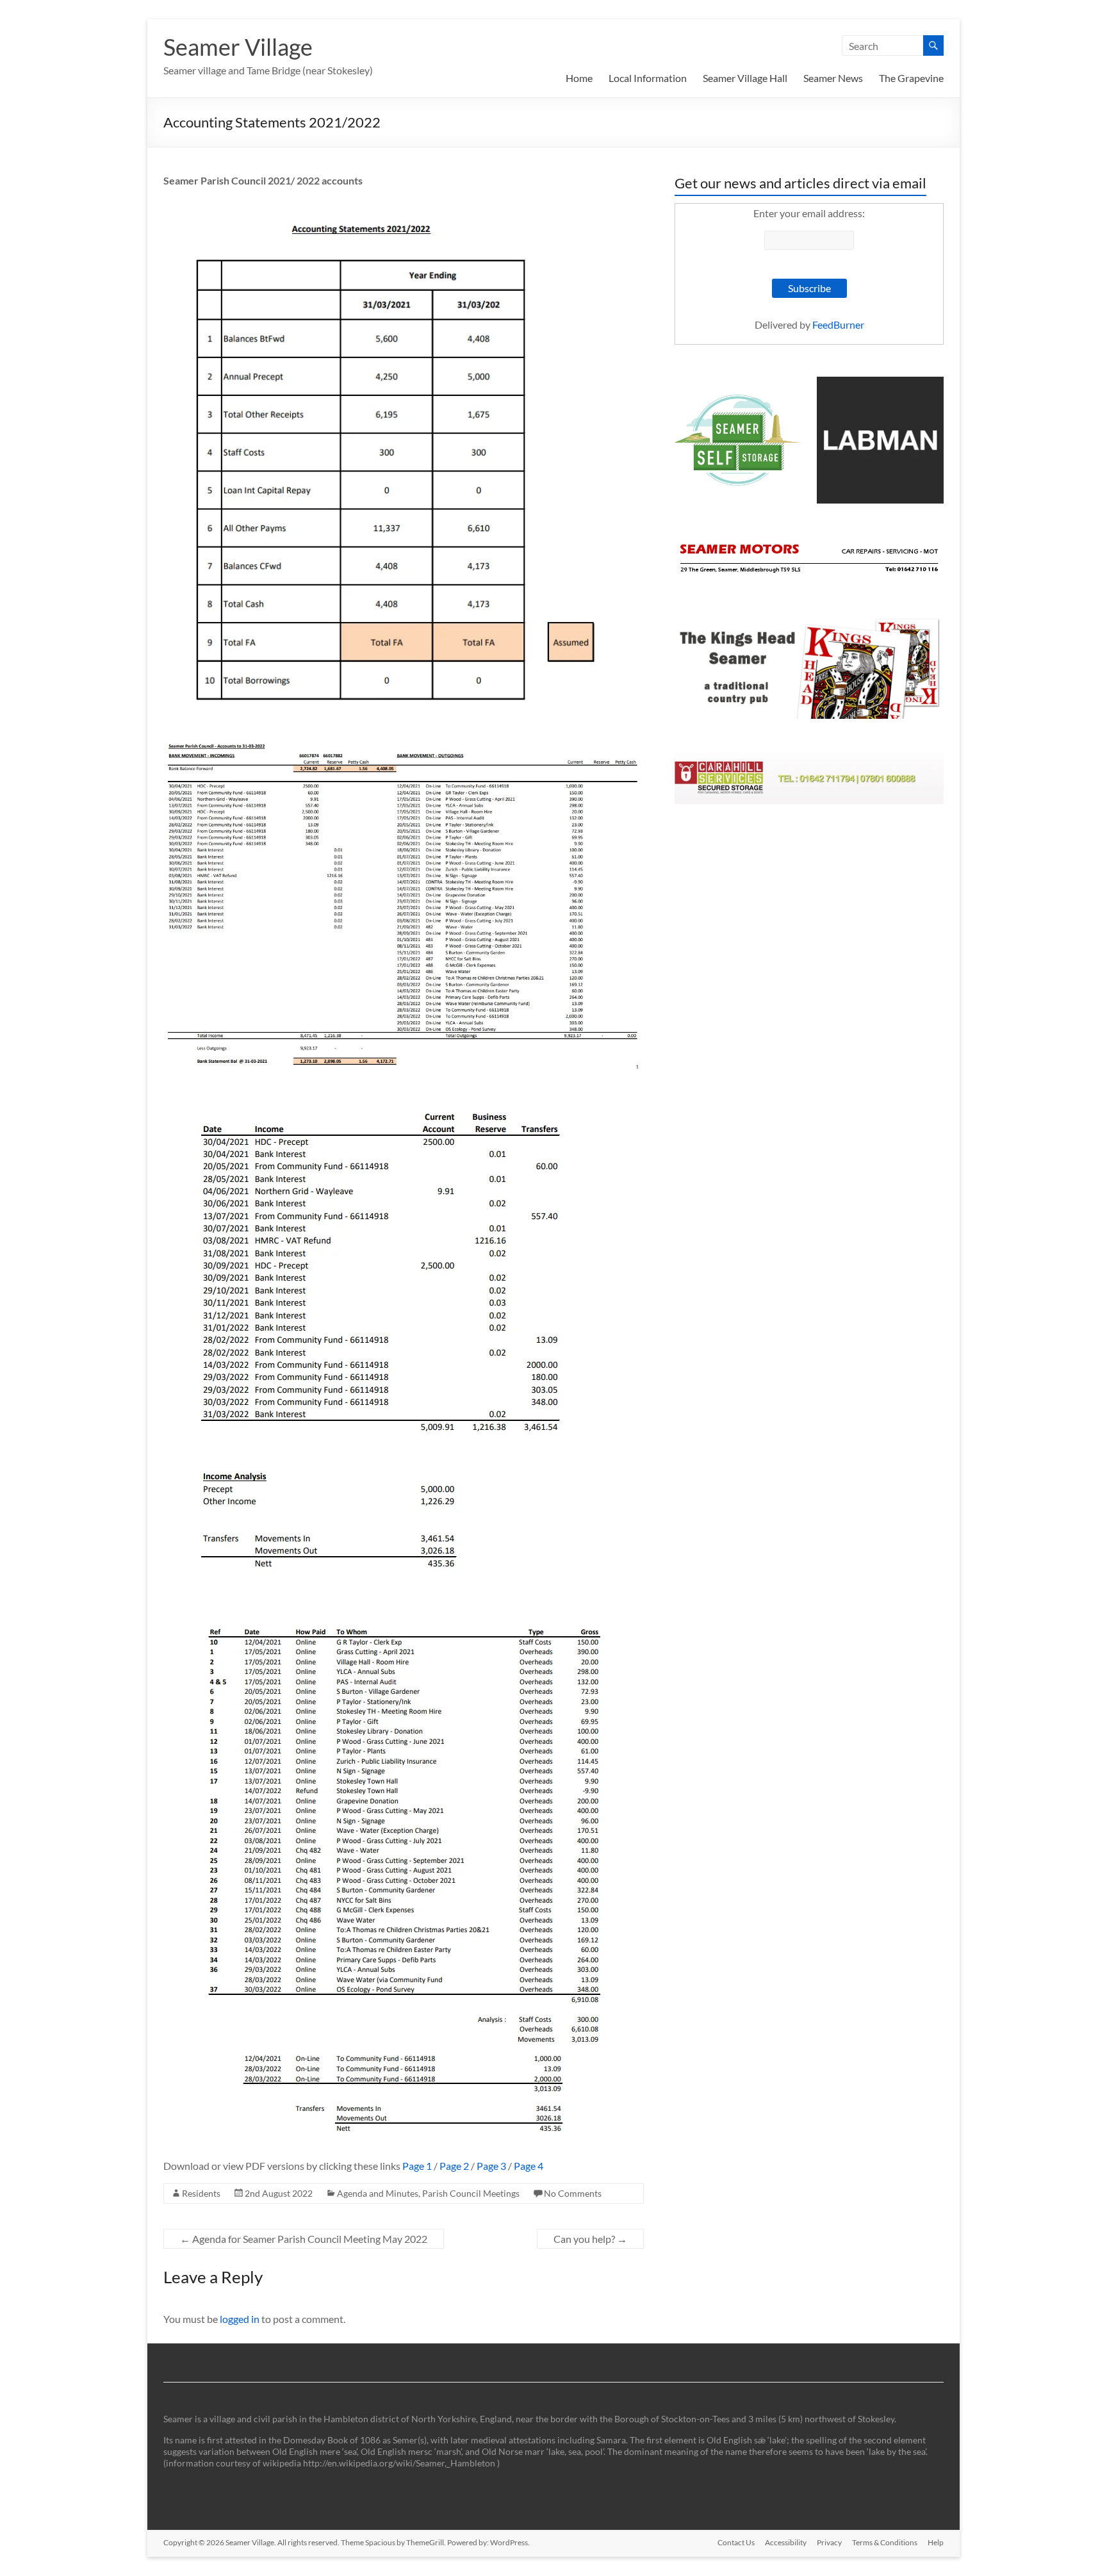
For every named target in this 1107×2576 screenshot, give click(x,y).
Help (936, 2542)
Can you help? (590, 2239)
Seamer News (833, 78)
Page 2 (454, 2166)
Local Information (648, 78)
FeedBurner (838, 324)
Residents (201, 2193)
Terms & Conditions (885, 2542)
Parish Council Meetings (471, 2193)
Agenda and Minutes (378, 2193)
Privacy (829, 2542)
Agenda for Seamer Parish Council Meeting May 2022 (304, 2239)
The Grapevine (911, 78)
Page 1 (417, 2166)
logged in (240, 2319)
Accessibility (786, 2542)
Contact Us (736, 2542)
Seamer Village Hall (745, 78)
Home (579, 78)
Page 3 (491, 2166)
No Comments (573, 2193)
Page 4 (529, 2166)
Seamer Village (238, 47)
